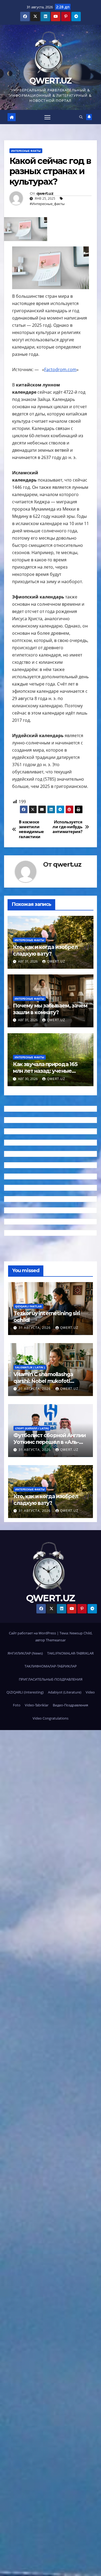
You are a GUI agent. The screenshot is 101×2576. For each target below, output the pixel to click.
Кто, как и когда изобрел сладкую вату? (45, 950)
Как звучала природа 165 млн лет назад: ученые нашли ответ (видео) (45, 1071)
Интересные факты (26, 151)
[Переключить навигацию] (47, 117)
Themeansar (56, 1640)
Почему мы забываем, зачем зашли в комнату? (50, 1009)
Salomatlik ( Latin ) (30, 1367)
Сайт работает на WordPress (33, 1633)
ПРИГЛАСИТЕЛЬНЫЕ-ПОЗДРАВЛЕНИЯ (51, 1679)
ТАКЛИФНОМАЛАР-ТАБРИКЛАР (51, 1666)
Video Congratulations (50, 1718)
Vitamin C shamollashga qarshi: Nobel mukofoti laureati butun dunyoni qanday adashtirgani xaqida (48, 1384)
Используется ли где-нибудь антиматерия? (67, 827)
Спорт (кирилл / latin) (32, 1428)
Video (90, 1692)
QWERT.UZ (50, 81)
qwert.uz (45, 194)
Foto (17, 1705)
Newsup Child (81, 1633)
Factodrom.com (60, 369)
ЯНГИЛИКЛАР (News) (25, 1653)
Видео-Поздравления (70, 1705)
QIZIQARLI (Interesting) (25, 1692)
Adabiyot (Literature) (65, 1692)
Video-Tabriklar (37, 1705)
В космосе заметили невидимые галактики (31, 830)
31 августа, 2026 (35, 1328)
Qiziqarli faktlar (28, 1306)
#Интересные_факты (47, 204)
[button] (81, 117)
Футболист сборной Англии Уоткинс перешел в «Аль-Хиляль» (50, 1442)
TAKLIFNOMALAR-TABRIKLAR (70, 1653)
